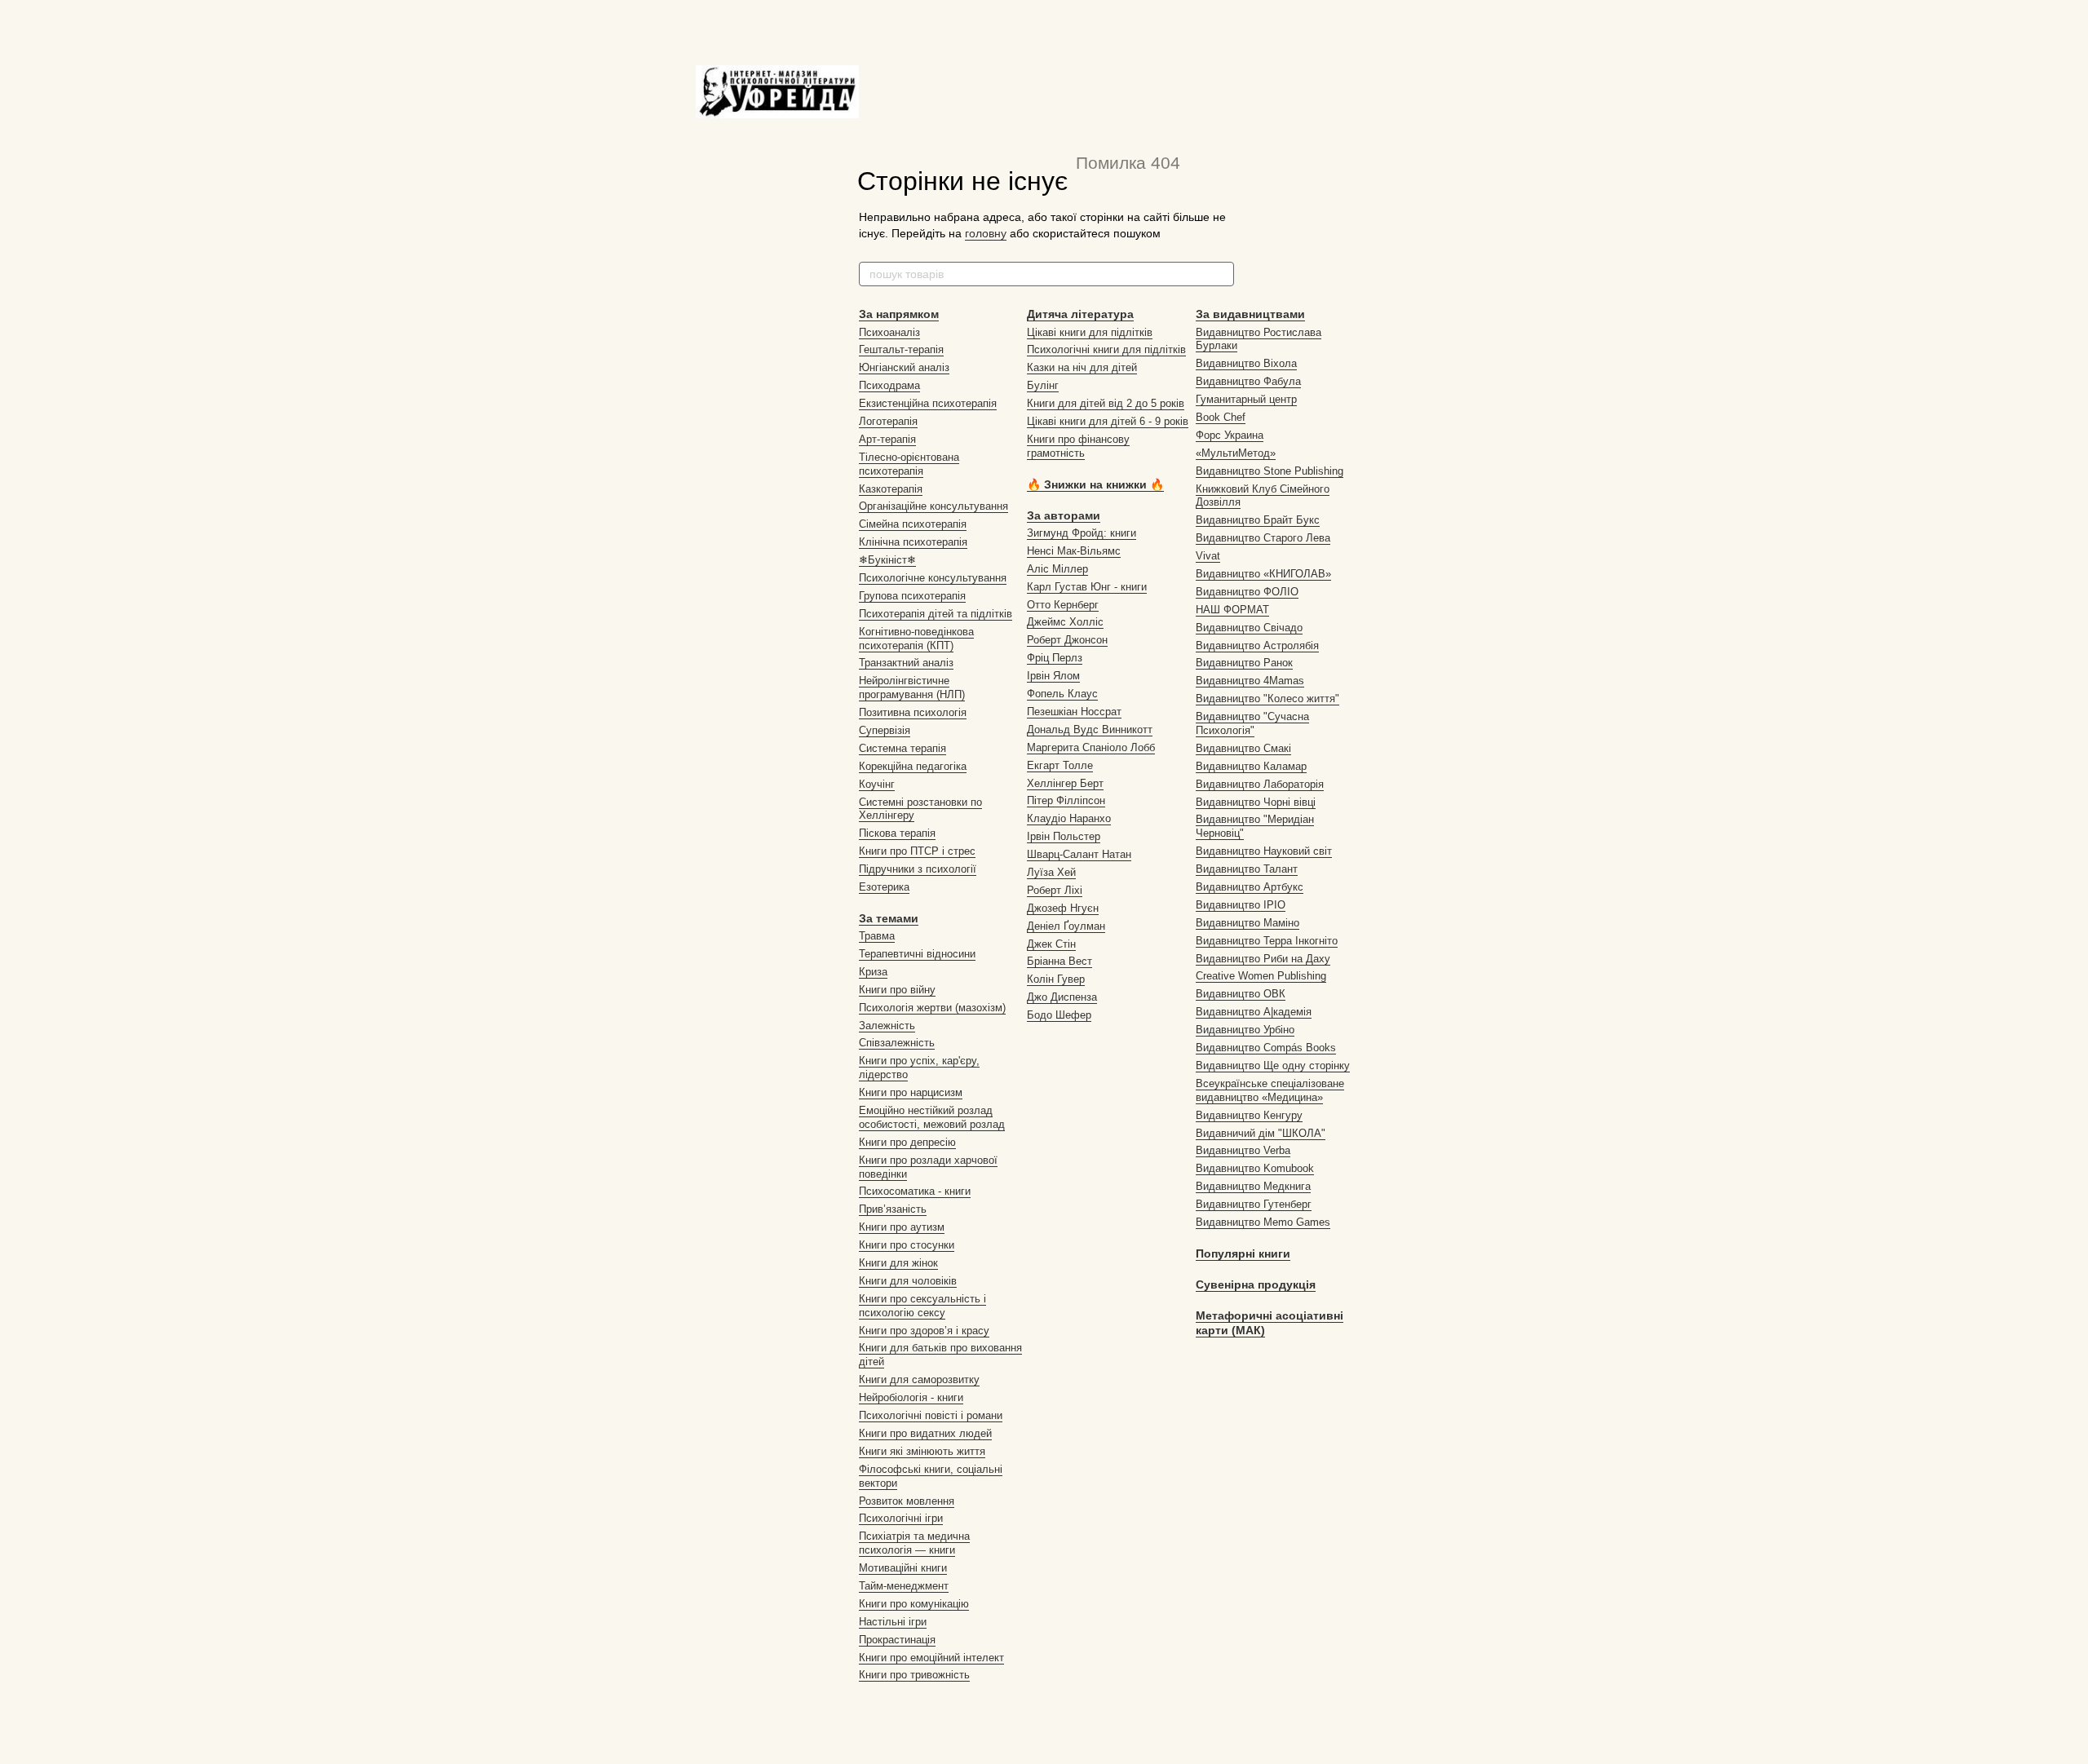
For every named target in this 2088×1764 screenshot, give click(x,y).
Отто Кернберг (1063, 605)
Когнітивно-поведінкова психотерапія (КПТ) (916, 639)
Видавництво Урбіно (1245, 1030)
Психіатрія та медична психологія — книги (914, 1543)
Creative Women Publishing (1261, 976)
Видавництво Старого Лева (1263, 538)
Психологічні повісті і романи (931, 1415)
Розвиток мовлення (907, 1501)
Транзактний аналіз (906, 663)
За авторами (1064, 515)
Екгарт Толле (1060, 765)
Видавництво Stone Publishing (1270, 471)
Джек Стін (1051, 944)
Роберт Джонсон (1067, 640)
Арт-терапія (887, 439)
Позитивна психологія (913, 712)
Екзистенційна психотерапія (928, 403)
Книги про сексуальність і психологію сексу (922, 1306)
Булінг (1043, 385)
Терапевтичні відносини (917, 954)
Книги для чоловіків (908, 1281)
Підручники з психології (918, 869)
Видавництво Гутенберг (1254, 1204)
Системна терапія (902, 748)
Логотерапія (888, 421)
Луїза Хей (1051, 872)
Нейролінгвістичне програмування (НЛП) (912, 687)
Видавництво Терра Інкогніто (1267, 941)
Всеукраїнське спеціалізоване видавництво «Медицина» (1270, 1090)
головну (986, 233)
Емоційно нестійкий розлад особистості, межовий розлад (932, 1117)
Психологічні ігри (901, 1518)
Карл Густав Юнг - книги (1087, 587)
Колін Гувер (1056, 979)
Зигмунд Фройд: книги (1082, 533)
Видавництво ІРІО (1241, 905)
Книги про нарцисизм (911, 1092)
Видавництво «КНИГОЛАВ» (1263, 574)
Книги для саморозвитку (919, 1379)
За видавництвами (1250, 314)
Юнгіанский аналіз (904, 367)
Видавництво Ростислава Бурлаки (1259, 339)
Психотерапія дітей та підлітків (936, 614)
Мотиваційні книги (903, 1568)
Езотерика (884, 887)
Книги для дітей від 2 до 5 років (1106, 403)
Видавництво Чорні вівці (1256, 802)
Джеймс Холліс (1065, 622)
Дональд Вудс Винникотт (1090, 729)
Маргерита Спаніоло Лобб (1091, 747)
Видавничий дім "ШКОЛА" (1261, 1133)
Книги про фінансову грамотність (1078, 446)
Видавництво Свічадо (1249, 628)
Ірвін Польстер (1064, 836)
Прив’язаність (893, 1209)
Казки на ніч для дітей (1082, 367)
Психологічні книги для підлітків (1106, 349)
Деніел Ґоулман (1066, 926)
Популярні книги (1243, 1253)
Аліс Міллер (1057, 569)
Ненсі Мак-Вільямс (1074, 551)
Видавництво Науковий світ (1264, 851)
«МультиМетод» (1236, 453)
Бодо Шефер (1059, 1015)
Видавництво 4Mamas (1250, 681)
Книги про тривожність (914, 1675)
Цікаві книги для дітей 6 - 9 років (1108, 421)
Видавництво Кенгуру (1249, 1115)
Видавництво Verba (1243, 1150)
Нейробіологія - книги (911, 1397)
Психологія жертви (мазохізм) (932, 1008)
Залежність (887, 1026)
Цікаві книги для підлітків (1090, 332)
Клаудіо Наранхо (1069, 818)
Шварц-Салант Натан (1079, 854)
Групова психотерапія (912, 596)
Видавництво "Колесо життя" (1267, 699)
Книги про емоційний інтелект (931, 1658)
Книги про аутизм (902, 1227)
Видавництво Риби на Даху (1263, 959)
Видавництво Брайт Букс (1258, 520)
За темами (889, 918)
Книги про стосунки (907, 1245)
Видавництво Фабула (1248, 381)
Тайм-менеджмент (904, 1586)
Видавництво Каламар (1251, 766)
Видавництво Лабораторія (1260, 784)
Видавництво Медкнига (1253, 1186)
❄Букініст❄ (887, 560)
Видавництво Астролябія (1257, 645)
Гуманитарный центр (1246, 399)
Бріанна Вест (1059, 961)
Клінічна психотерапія (913, 542)
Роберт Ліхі (1055, 890)
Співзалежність (897, 1043)
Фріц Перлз (1055, 658)
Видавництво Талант (1247, 869)
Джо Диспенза (1062, 997)
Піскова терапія (897, 833)
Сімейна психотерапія (913, 524)
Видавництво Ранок (1244, 663)
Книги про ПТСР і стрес (917, 851)
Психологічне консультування (933, 578)
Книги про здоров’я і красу (924, 1331)
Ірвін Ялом (1053, 676)
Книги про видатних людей (925, 1433)
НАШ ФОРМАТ (1232, 610)
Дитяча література (1080, 314)
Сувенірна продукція (1256, 1284)
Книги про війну (897, 990)
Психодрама (889, 385)
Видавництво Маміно (1247, 923)
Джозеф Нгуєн (1063, 908)
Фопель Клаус (1062, 694)
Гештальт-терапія (901, 349)
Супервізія (885, 730)
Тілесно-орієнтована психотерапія (909, 464)
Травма (877, 936)
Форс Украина (1230, 435)
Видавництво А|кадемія (1254, 1012)
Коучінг (877, 784)
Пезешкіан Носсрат (1074, 712)
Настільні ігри (893, 1622)
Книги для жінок (898, 1263)
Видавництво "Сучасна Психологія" (1252, 723)
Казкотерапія (891, 489)
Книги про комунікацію (914, 1604)
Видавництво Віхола (1246, 363)
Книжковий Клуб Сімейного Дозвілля (1263, 496)
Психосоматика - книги (915, 1191)
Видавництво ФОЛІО (1247, 592)
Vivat (1208, 556)
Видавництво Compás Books (1266, 1048)
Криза (873, 972)
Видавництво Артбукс (1250, 887)
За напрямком (899, 314)
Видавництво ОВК (1241, 994)
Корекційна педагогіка (913, 766)
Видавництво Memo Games (1263, 1222)
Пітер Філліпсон (1066, 800)
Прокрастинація (897, 1640)
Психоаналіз (889, 332)
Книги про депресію (907, 1142)
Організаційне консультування (933, 506)
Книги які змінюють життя (922, 1451)
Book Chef (1221, 417)
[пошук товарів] (1221, 274)
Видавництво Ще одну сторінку (1273, 1065)
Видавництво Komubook (1255, 1168)
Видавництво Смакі (1243, 748)
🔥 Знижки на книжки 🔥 (1095, 484)
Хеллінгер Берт (1065, 783)
